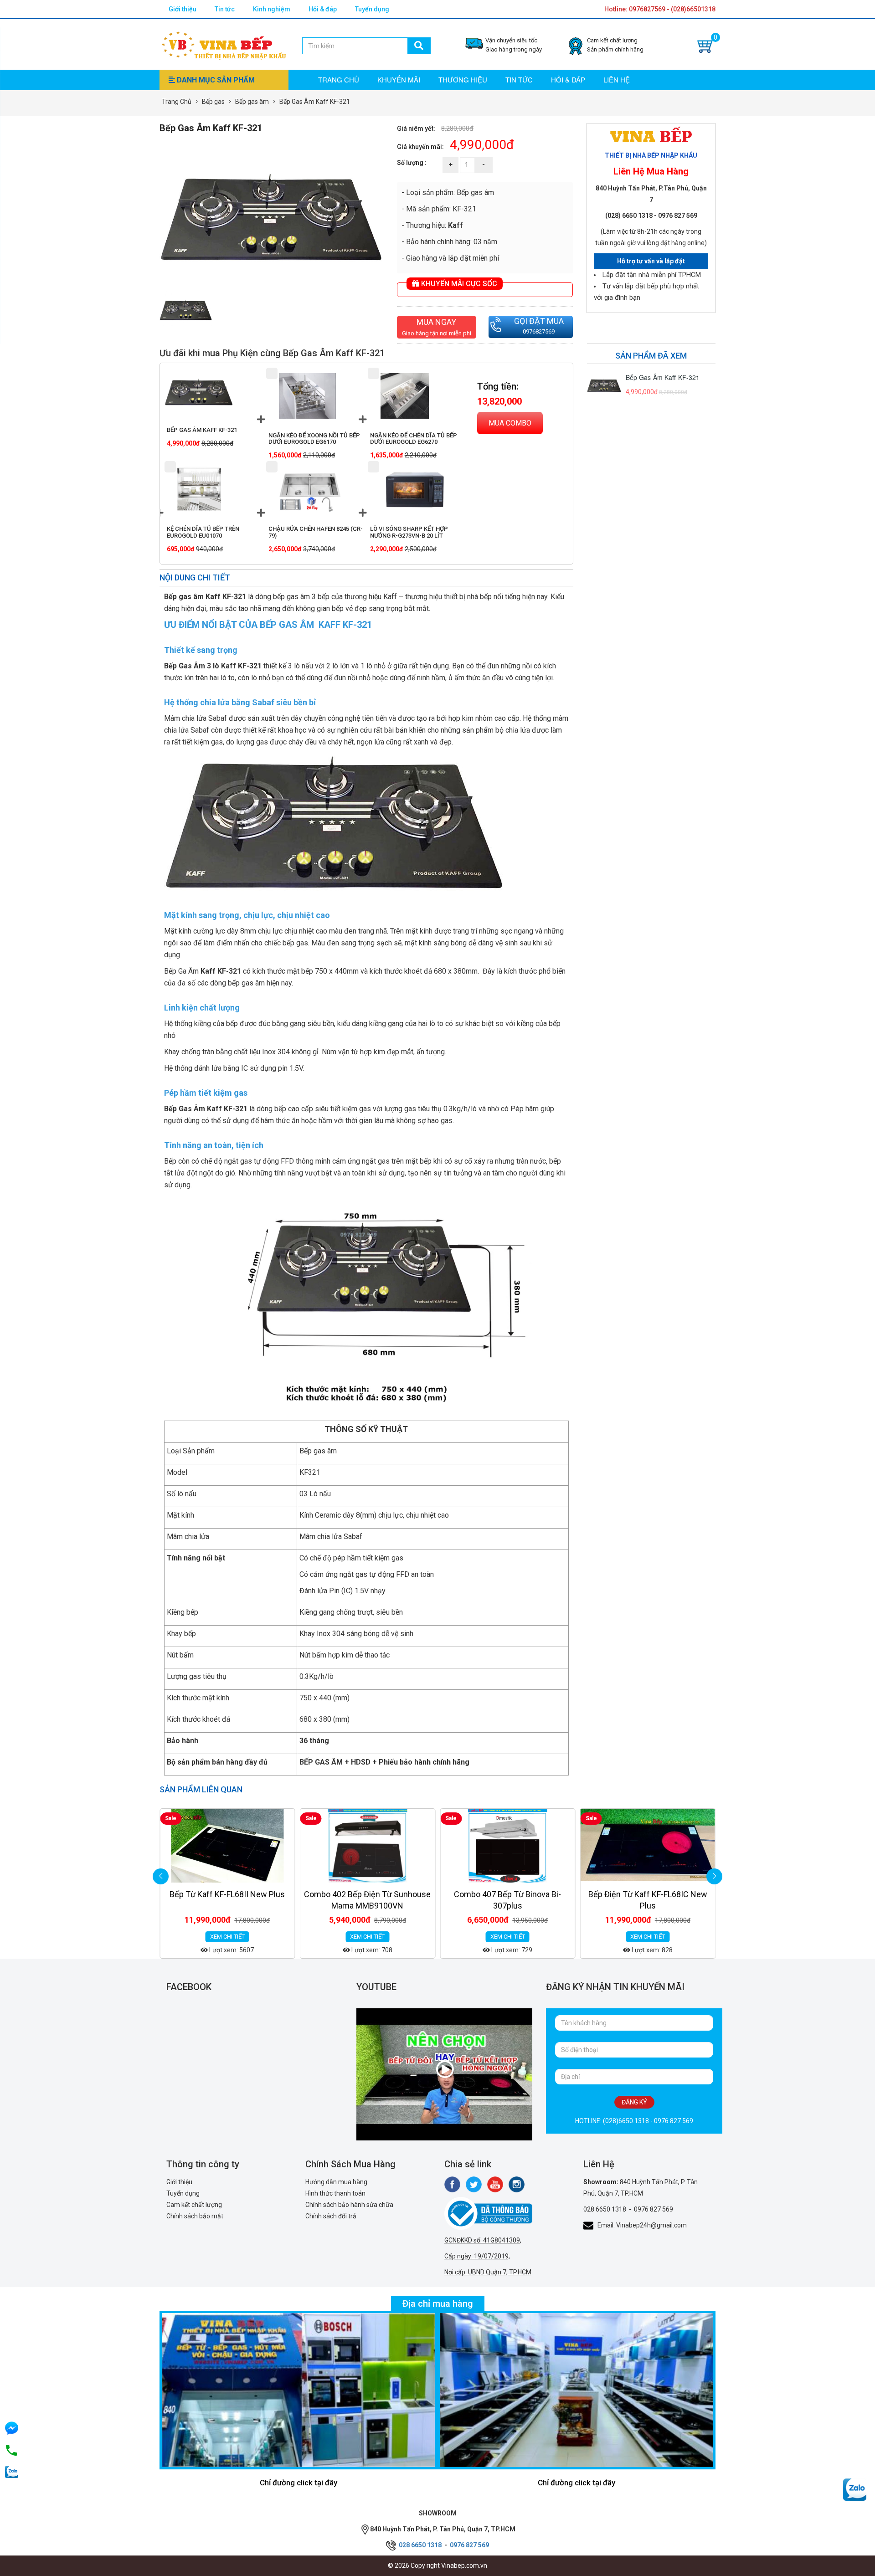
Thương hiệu (463, 80)
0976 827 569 (654, 2209)
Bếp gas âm (252, 102)
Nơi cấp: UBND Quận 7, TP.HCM (488, 2272)
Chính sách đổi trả (331, 2216)
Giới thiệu (183, 9)
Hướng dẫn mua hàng (336, 2182)
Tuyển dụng (372, 9)
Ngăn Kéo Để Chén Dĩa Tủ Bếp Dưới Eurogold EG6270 (414, 439)
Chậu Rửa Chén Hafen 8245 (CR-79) (316, 532)
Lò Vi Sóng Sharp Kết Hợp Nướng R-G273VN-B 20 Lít (409, 532)
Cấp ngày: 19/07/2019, (477, 2256)
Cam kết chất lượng (194, 2205)
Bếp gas (213, 102)
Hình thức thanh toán (335, 2193)
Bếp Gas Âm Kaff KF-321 (202, 430)
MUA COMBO (510, 423)
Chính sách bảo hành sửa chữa (349, 2205)
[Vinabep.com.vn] (224, 44)
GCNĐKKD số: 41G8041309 (482, 2240)
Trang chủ (339, 80)
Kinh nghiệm (272, 9)
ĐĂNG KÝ (634, 2102)
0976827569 (539, 331)
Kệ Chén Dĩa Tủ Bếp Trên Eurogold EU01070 (203, 532)
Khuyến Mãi (399, 80)
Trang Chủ (177, 102)
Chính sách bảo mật (195, 2216)
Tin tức (225, 9)
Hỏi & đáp (323, 9)
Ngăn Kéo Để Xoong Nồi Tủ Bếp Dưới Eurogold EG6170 (314, 439)
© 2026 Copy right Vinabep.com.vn (437, 2566)
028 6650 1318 (605, 2209)
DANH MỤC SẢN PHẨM (215, 80)
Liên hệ (617, 80)
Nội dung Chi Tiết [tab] (195, 577)
